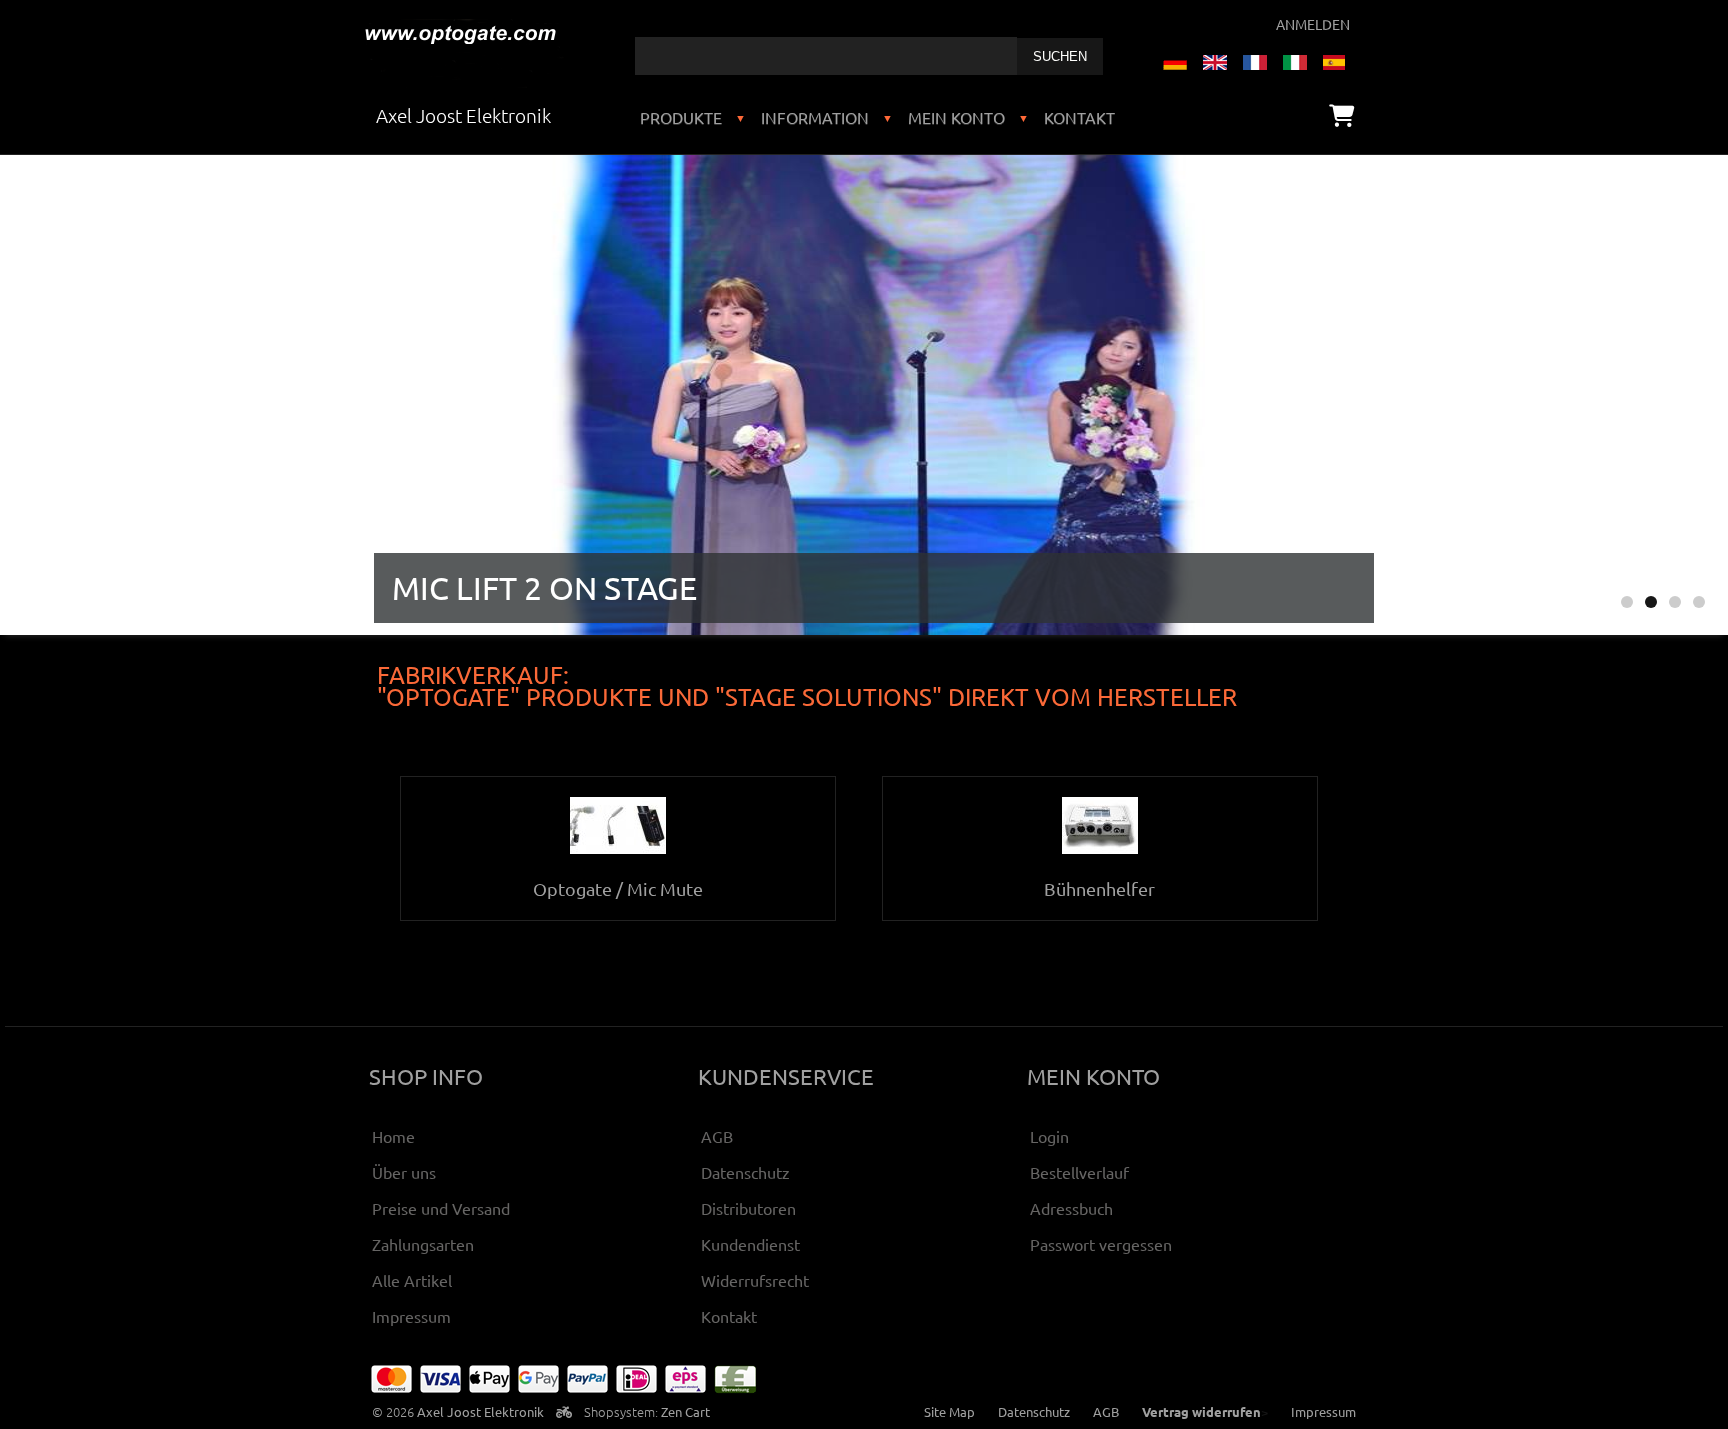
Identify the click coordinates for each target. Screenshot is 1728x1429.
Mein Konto (956, 117)
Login (1049, 1136)
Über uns (404, 1172)
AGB (717, 1136)
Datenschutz (745, 1172)
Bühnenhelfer (1099, 888)
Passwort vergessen (1101, 1244)
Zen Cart (685, 1411)
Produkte (681, 117)
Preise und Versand (441, 1208)
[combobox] (826, 56)
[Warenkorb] (1341, 115)
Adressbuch (1071, 1208)
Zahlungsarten (423, 1244)
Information (815, 117)
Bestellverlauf (1079, 1172)
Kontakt (1079, 117)
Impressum (411, 1316)
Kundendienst (750, 1244)
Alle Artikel (412, 1280)
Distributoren (748, 1208)
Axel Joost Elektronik (480, 1411)
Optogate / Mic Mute (618, 888)
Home (393, 1136)
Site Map (949, 1411)
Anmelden (1313, 24)
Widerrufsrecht (755, 1280)
